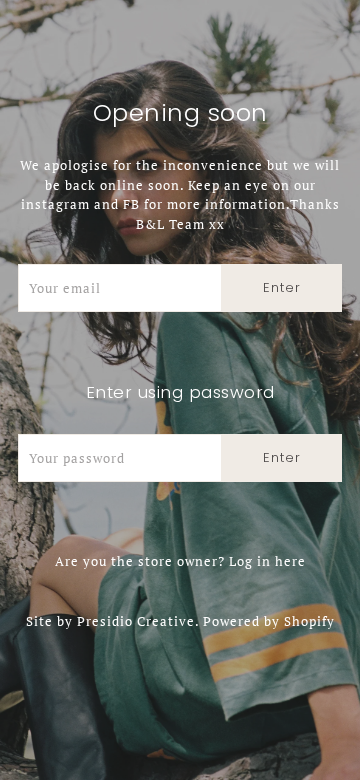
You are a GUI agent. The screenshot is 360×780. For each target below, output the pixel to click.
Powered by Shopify (269, 621)
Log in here (267, 561)
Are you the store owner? (180, 561)
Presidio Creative (136, 621)
